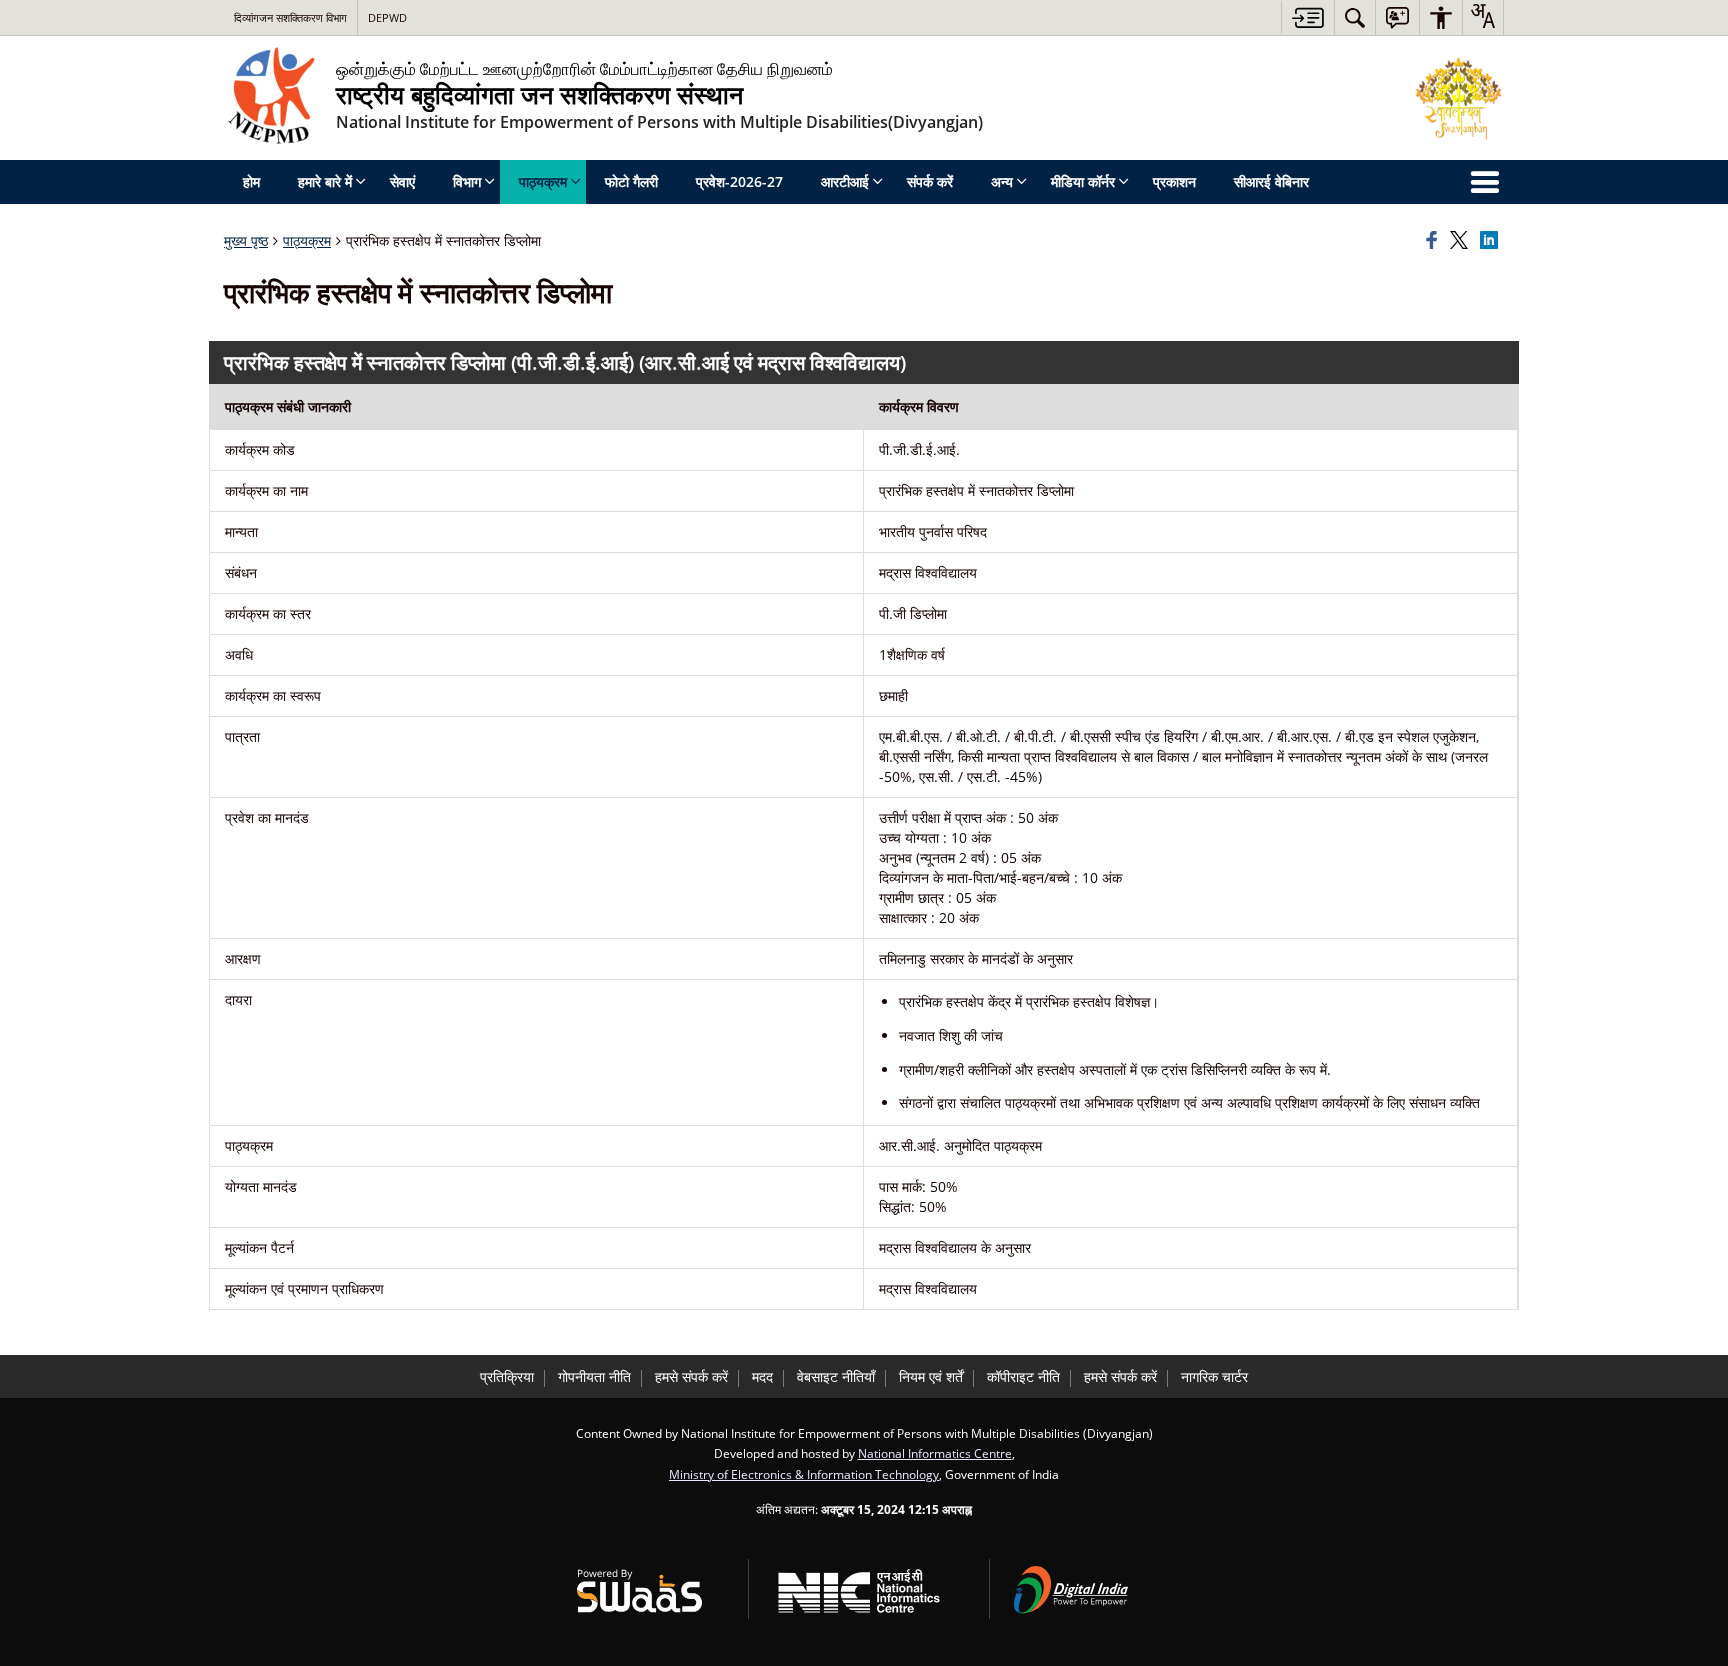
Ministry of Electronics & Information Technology (804, 1474)
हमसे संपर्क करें (691, 1376)
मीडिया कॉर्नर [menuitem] (1083, 181)
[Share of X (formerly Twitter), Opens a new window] (1462, 241)
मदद (762, 1376)
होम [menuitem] (251, 181)
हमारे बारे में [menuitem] (325, 181)
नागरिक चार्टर (1214, 1376)
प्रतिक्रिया (507, 1376)
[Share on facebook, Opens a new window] (1435, 241)
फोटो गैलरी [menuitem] (631, 181)
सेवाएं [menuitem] (402, 181)
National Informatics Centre (935, 1453)
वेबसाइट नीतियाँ (836, 1376)
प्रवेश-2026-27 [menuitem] (739, 181)
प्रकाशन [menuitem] (1174, 181)
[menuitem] (1355, 17)
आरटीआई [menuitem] (845, 181)
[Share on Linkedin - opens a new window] (1492, 241)
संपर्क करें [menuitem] (930, 181)
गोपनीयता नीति (594, 1376)
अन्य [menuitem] (1002, 181)
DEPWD (387, 17)
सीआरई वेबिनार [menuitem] (1271, 181)
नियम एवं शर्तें (931, 1376)
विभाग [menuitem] (467, 181)
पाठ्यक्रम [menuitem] (543, 181)
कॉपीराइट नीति (1023, 1376)
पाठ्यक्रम (307, 240)
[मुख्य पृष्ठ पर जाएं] (1307, 17)
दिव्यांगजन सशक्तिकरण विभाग (290, 17)
